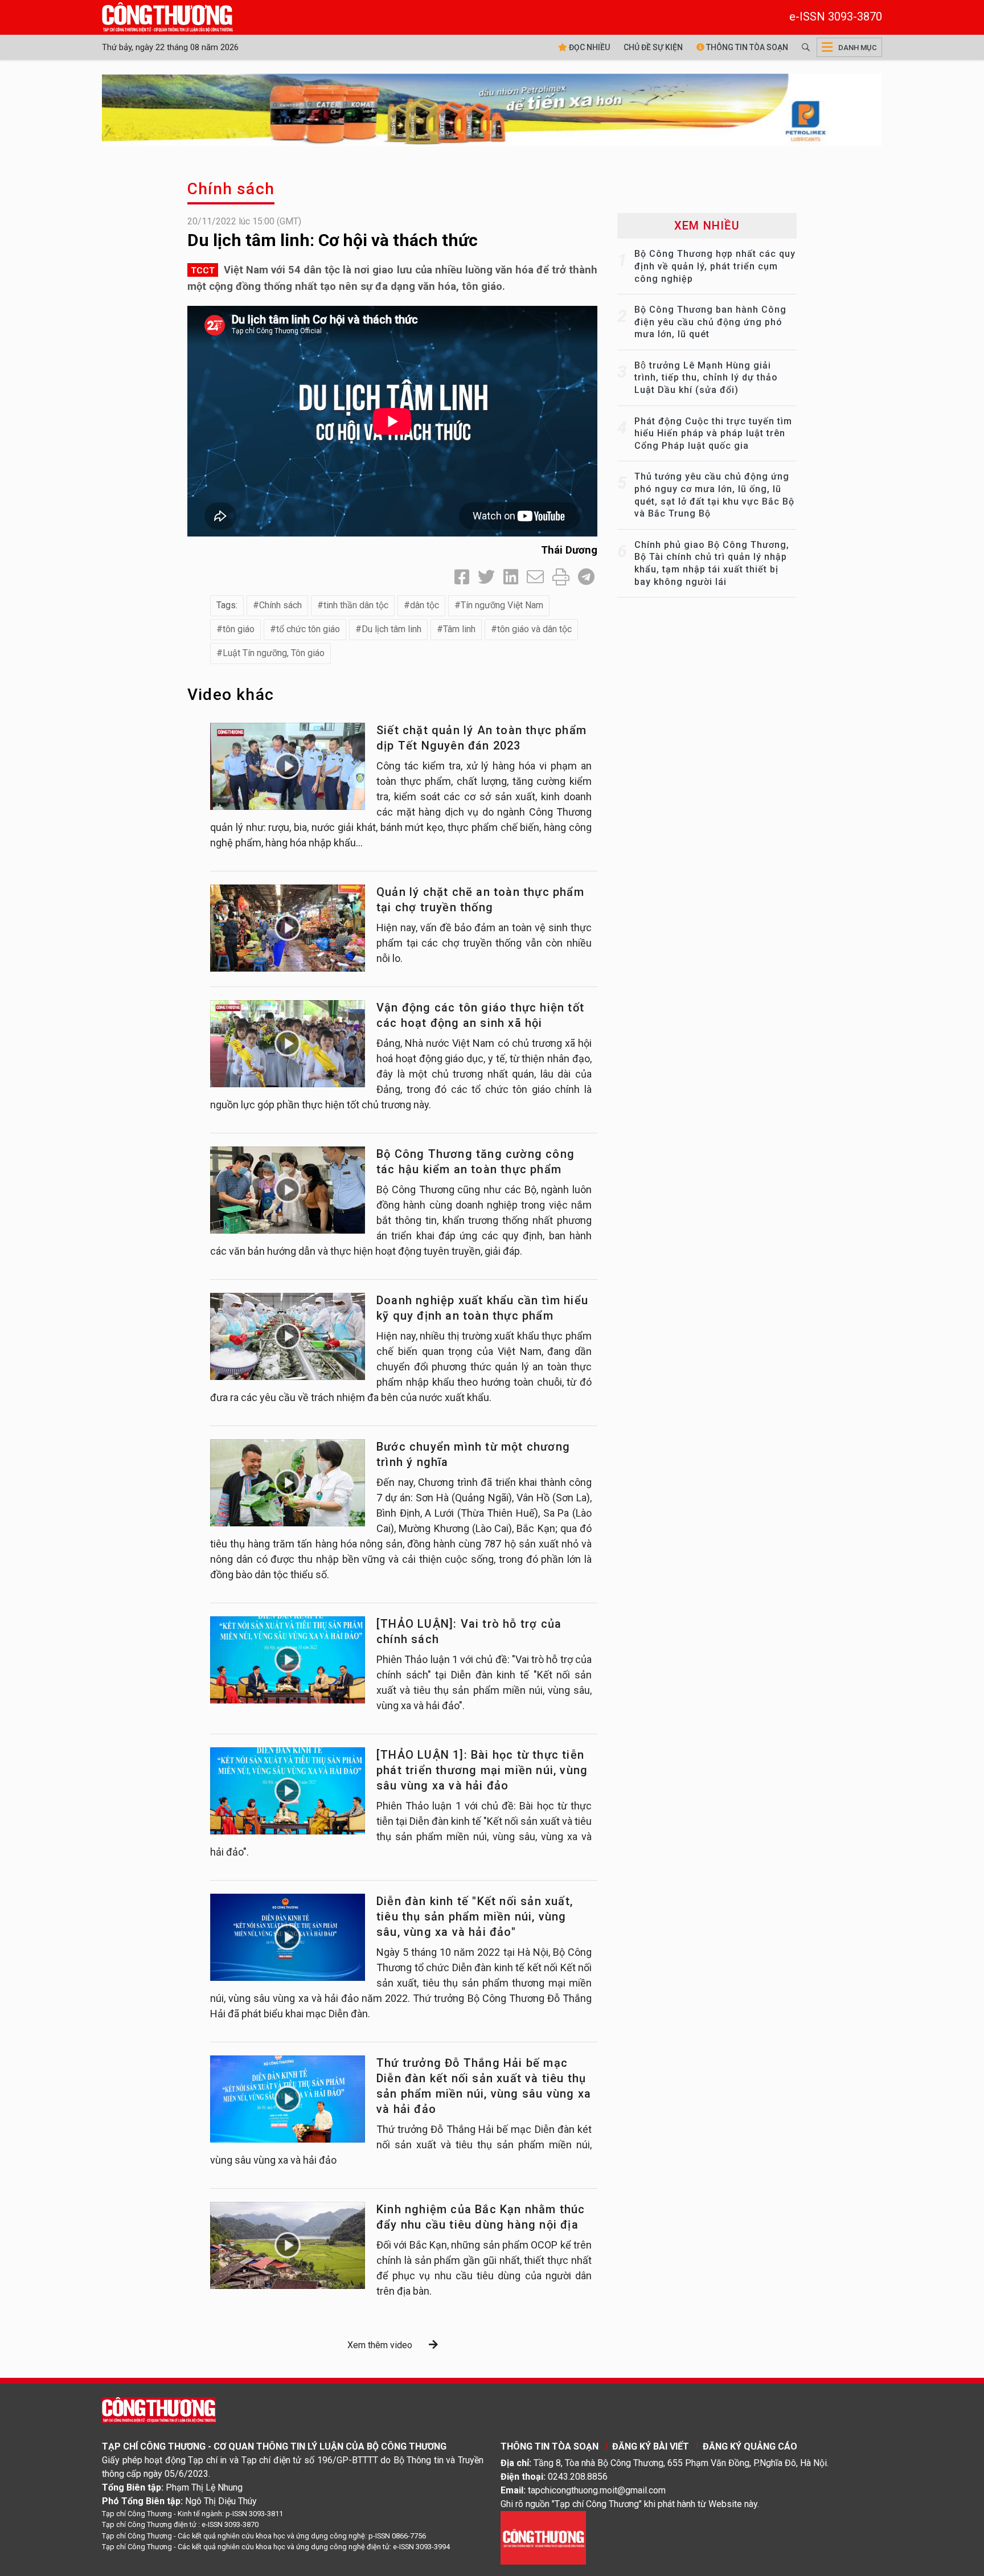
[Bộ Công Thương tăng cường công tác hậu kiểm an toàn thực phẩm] (288, 1190)
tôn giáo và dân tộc (534, 629)
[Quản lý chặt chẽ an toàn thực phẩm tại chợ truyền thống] (288, 928)
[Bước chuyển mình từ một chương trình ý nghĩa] (288, 1483)
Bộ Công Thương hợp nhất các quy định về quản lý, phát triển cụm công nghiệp (715, 266)
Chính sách (231, 189)
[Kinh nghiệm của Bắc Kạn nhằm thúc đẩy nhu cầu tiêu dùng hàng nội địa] (288, 2245)
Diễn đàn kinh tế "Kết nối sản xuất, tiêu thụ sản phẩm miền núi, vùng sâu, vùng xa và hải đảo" (475, 1916)
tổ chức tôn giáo (308, 629)
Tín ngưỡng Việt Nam (502, 605)
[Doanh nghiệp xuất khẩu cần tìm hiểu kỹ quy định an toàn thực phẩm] (288, 1336)
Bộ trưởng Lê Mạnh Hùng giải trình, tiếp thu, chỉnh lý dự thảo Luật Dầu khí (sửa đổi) (706, 378)
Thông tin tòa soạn (746, 47)
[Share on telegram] (586, 577)
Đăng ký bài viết (651, 2446)
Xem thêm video (380, 2345)
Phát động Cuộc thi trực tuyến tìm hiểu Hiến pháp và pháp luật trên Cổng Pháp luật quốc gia (713, 433)
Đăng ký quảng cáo (750, 2446)
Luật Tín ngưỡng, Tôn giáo (274, 653)
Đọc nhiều (589, 47)
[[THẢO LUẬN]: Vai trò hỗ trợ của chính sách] (288, 1660)
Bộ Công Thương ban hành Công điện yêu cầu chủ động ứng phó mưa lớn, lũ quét (710, 322)
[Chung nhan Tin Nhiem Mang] (543, 2537)
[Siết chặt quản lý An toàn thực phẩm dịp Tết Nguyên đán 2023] (288, 766)
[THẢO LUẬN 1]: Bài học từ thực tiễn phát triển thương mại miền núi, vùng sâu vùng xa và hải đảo (482, 1770)
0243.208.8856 (578, 2477)
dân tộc (425, 605)
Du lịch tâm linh (391, 629)
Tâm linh (459, 629)
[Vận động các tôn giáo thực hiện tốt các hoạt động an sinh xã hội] (288, 1044)
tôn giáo (239, 629)
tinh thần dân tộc (356, 605)
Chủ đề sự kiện (653, 47)
